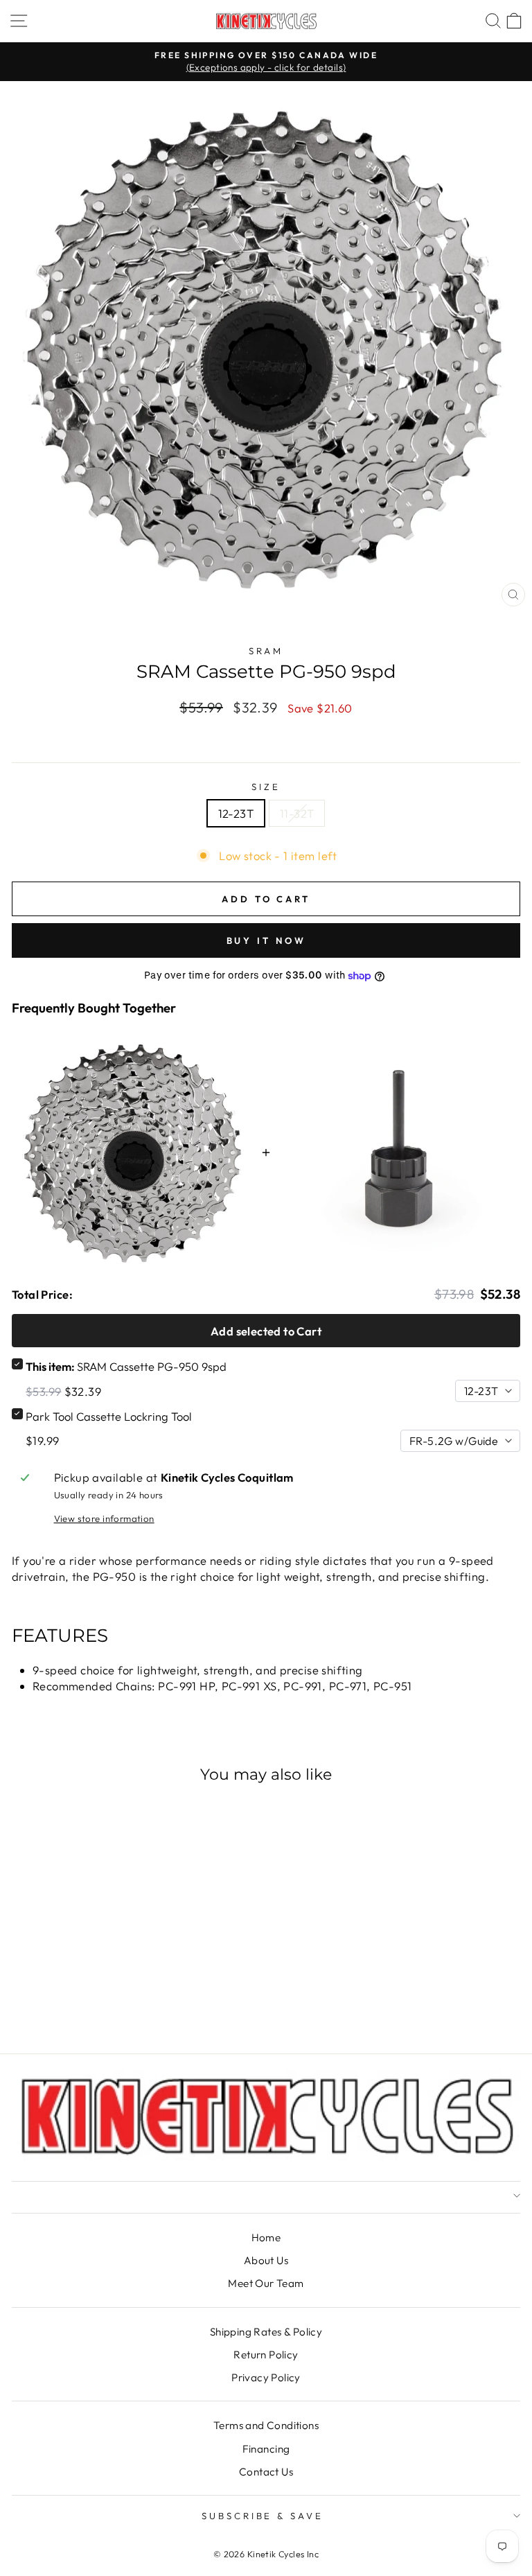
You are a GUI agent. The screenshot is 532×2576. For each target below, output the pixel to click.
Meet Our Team (266, 2283)
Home (266, 2237)
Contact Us (266, 2472)
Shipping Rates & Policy (266, 2332)
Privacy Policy (266, 2377)
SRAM (266, 651)
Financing (266, 2449)
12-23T (236, 813)
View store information (104, 1518)
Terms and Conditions (266, 2425)
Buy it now (266, 940)
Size (266, 787)
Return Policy (266, 2355)
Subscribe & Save (263, 2516)
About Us (266, 2260)
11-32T (297, 813)
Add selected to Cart (266, 1331)
